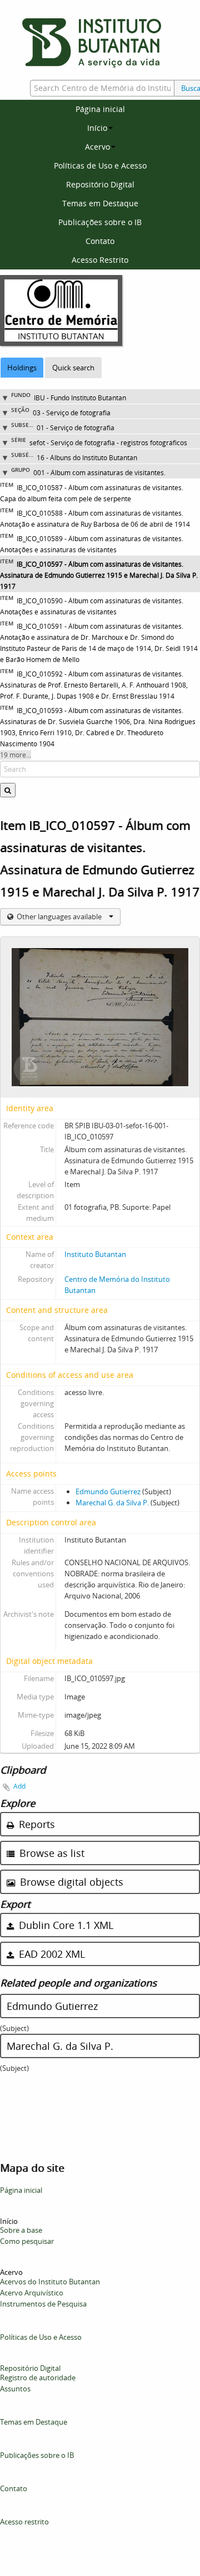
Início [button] (97, 128)
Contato (100, 241)
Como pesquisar (27, 2241)
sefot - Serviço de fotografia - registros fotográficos (108, 443)
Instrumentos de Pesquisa (43, 2304)
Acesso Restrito (100, 260)
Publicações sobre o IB (100, 222)
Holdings (22, 368)
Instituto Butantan (95, 1254)
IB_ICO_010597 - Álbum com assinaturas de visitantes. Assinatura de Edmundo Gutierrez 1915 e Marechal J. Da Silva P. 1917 (99, 575)
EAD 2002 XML (51, 1954)
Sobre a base (21, 2230)
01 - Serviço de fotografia (76, 428)
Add (19, 1786)
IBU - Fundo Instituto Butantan (80, 398)
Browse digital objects (70, 1882)
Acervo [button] (97, 147)
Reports (36, 1824)
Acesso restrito (24, 2522)
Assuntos (15, 2389)
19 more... (16, 755)
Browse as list (51, 1853)
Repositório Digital (100, 184)
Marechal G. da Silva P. (112, 1503)
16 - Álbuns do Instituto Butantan (87, 458)
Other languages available (59, 917)
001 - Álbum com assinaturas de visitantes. (99, 473)
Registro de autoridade (38, 2378)
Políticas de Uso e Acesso (100, 166)
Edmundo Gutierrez (108, 1491)
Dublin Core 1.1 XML (65, 1925)
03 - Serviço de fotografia (72, 413)
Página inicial (100, 109)
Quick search (73, 368)
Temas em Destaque (100, 203)
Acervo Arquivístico (32, 2293)
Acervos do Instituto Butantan (50, 2282)
